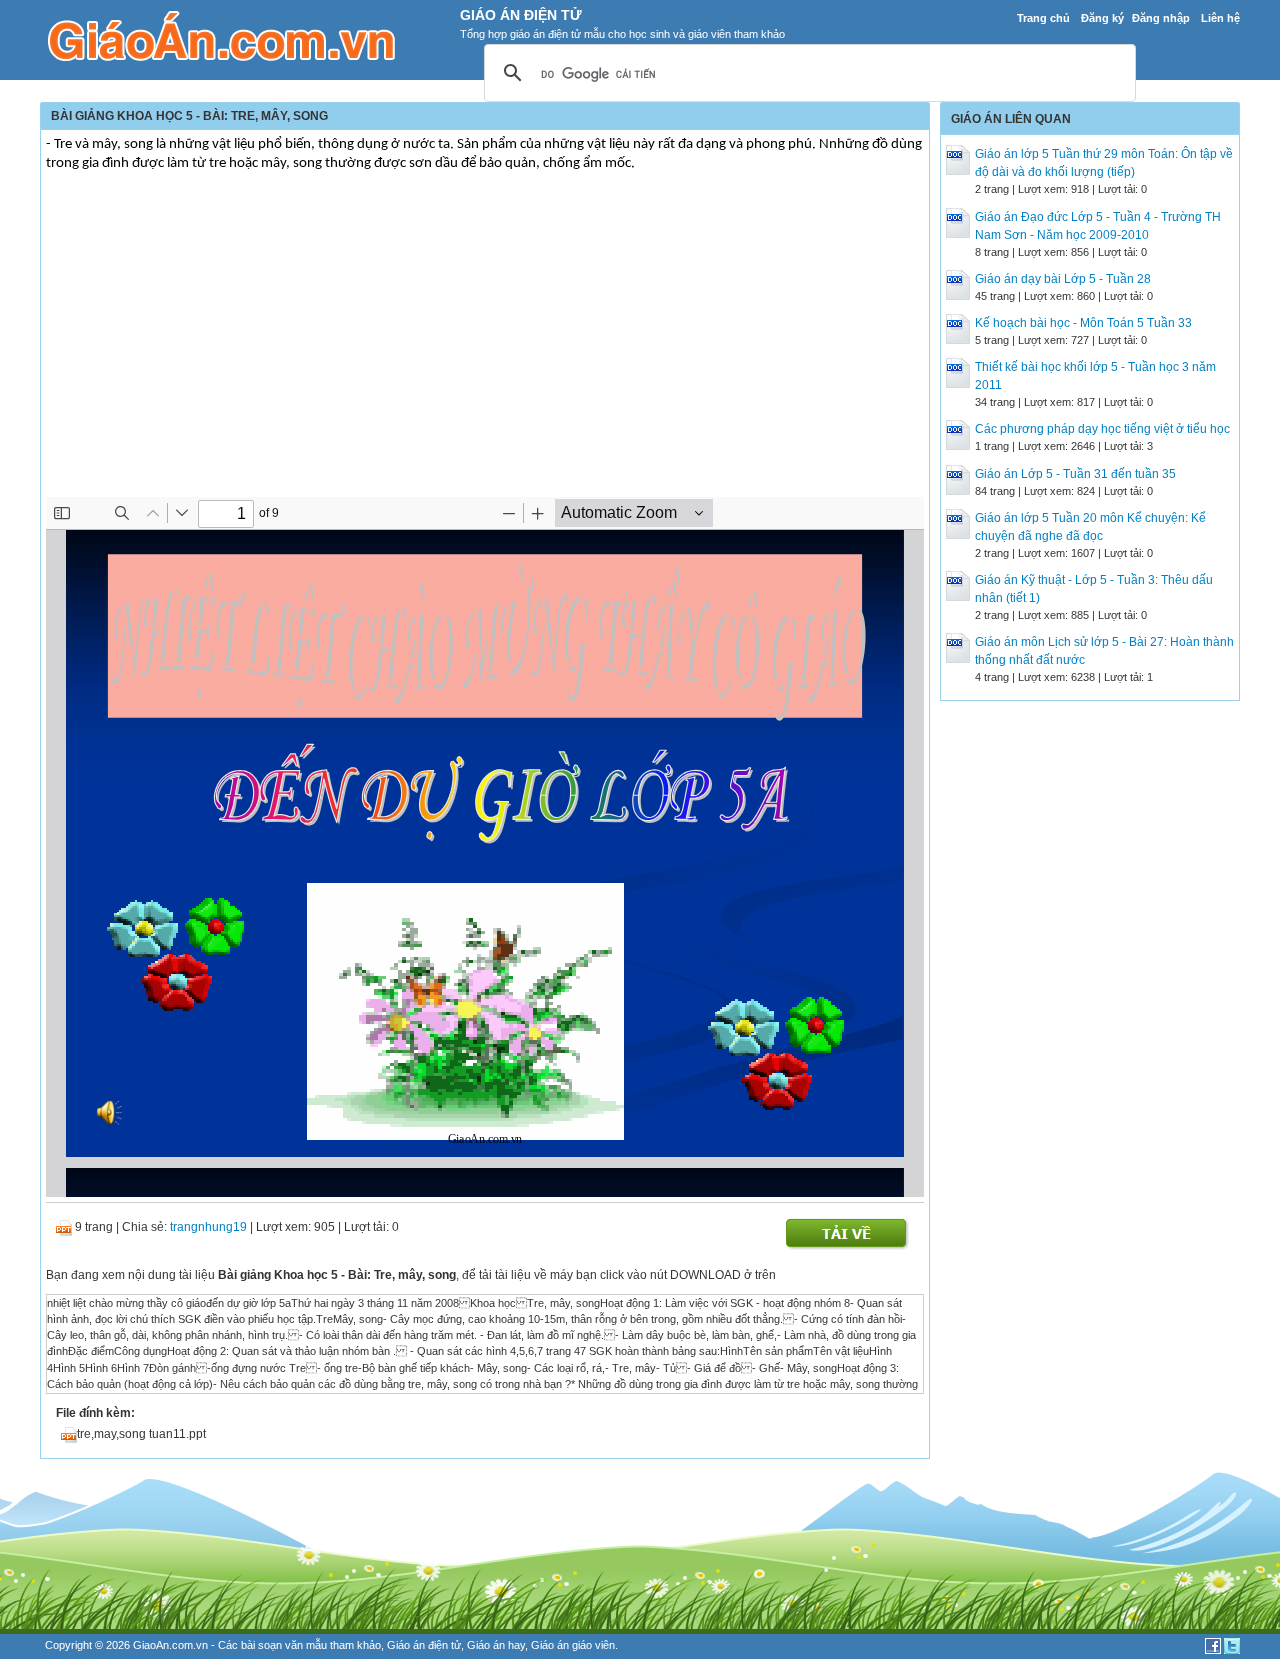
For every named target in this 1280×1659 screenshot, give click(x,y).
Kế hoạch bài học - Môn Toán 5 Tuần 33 (1083, 323)
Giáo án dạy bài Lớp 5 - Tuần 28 (1063, 279)
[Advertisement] (485, 347)
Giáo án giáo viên (573, 1645)
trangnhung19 (208, 1227)
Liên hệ (1220, 18)
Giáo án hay (496, 1645)
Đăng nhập (1161, 18)
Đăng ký (1102, 18)
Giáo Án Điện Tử (521, 15)
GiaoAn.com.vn (170, 1645)
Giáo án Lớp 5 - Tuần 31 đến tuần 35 (1075, 474)
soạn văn (280, 1645)
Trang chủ (1043, 18)
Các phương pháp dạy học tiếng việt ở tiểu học (1102, 429)
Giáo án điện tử (424, 1645)
